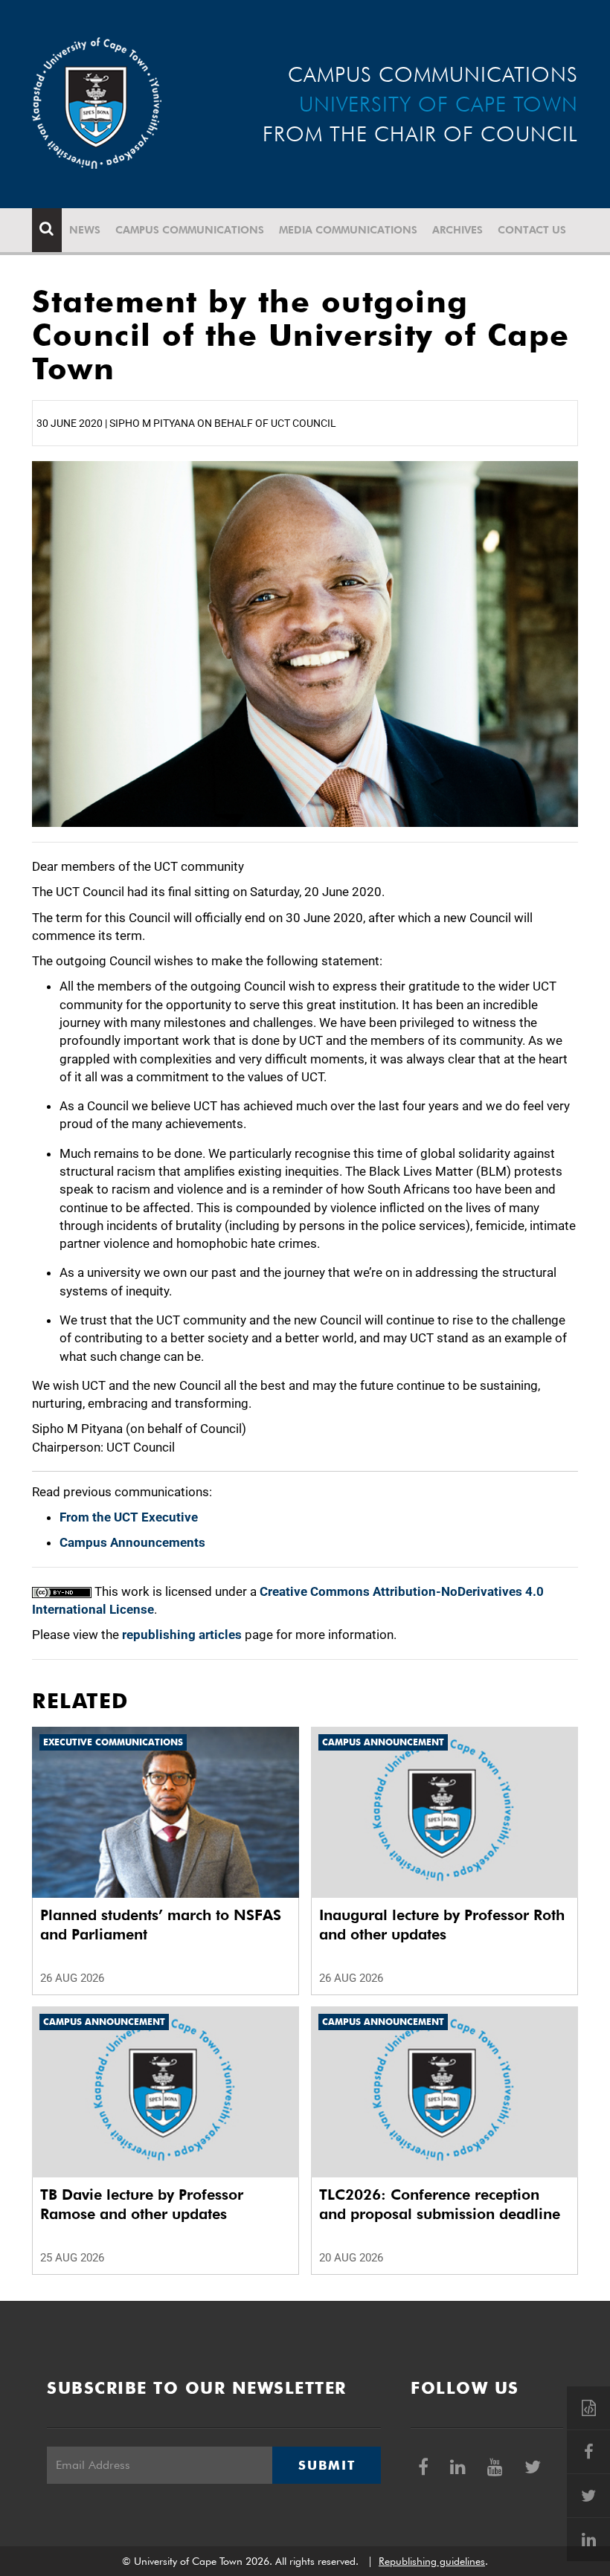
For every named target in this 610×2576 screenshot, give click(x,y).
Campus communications (190, 230)
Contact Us (532, 230)
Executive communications (113, 1742)
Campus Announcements (132, 1542)
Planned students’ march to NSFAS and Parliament (161, 1925)
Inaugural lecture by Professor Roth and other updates (442, 1925)
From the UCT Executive (129, 1517)
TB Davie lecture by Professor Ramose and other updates (142, 2204)
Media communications (348, 230)
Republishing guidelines (432, 2561)
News (85, 230)
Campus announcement (383, 1742)
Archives (457, 230)
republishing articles (182, 1635)
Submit (327, 2465)
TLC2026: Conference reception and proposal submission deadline (440, 2204)
